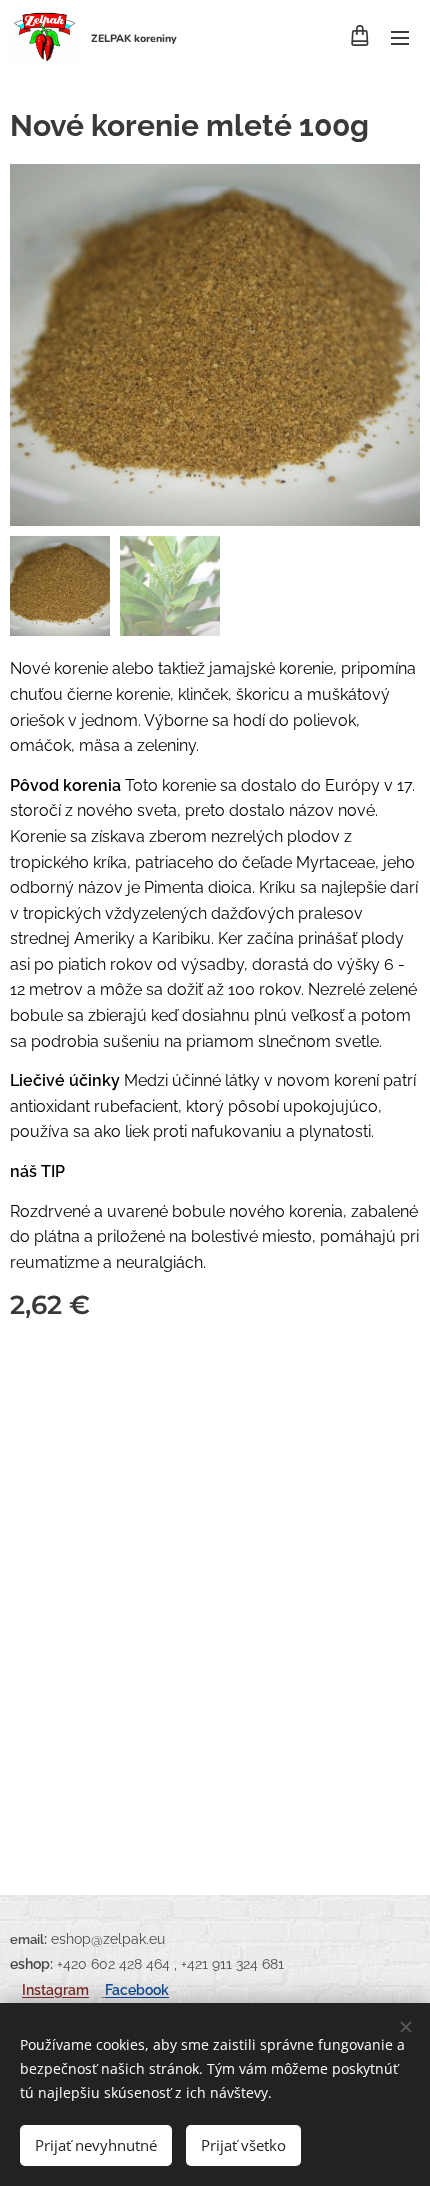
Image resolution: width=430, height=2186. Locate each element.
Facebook (137, 1989)
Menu (400, 37)
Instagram (55, 1989)
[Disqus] (215, 1597)
